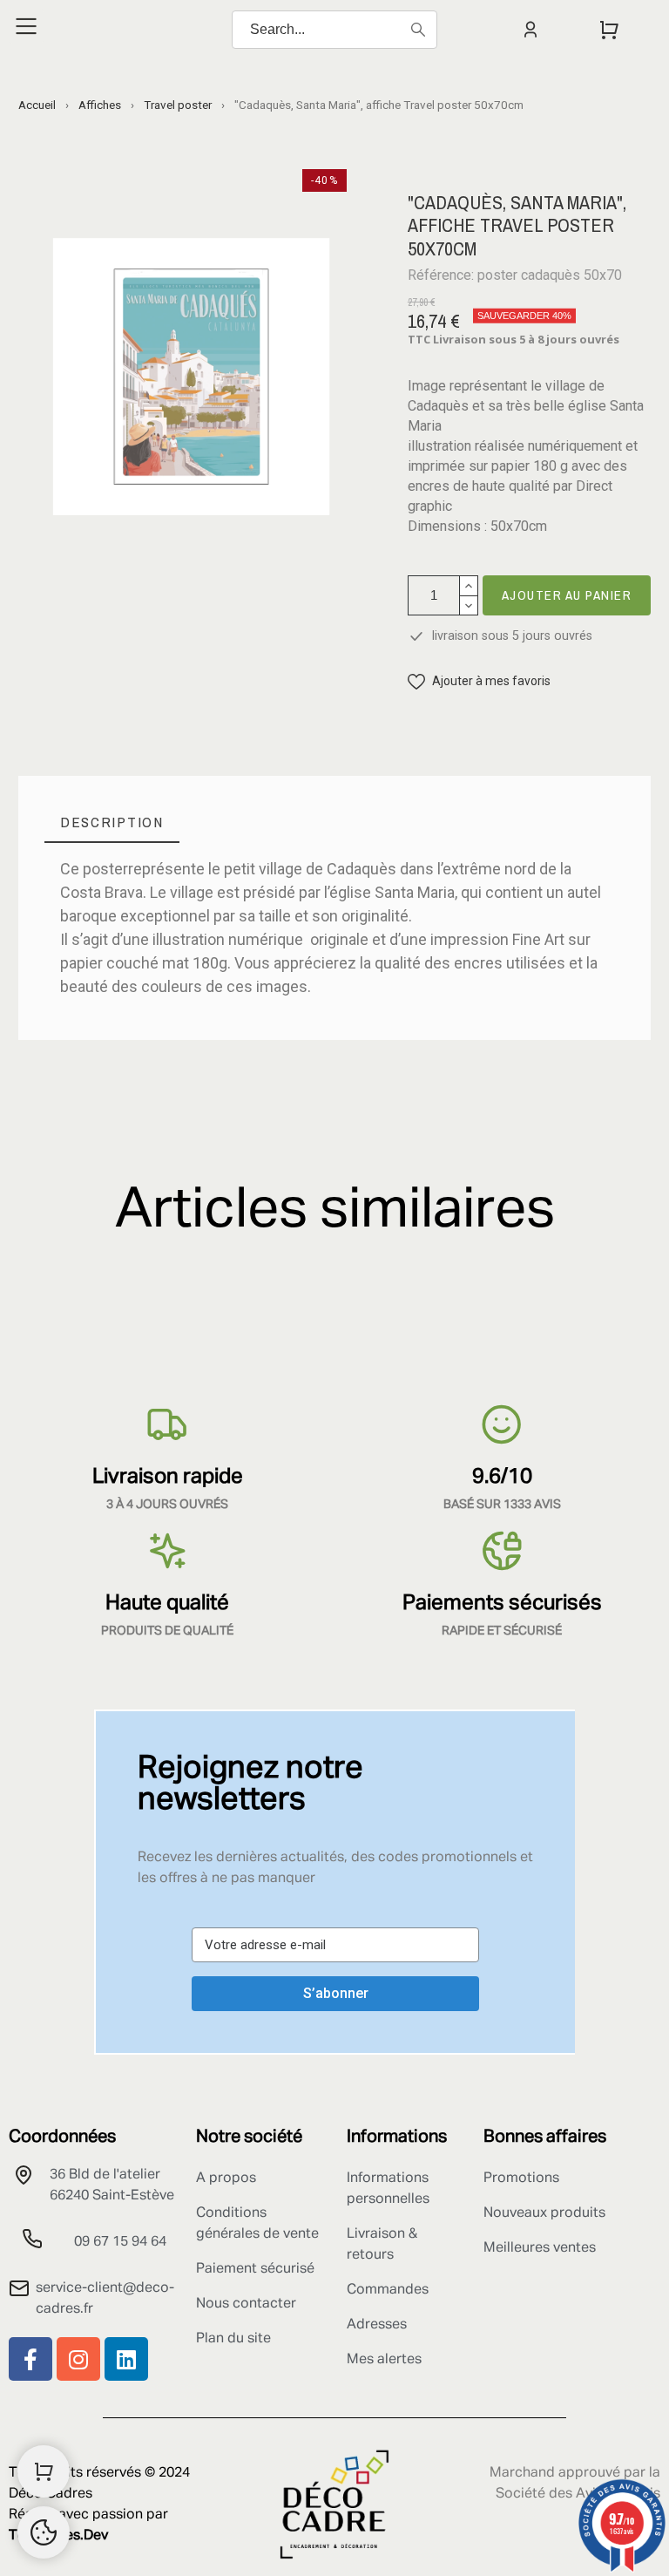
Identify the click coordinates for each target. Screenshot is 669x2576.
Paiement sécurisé (255, 2269)
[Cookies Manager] (44, 2532)
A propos (226, 2178)
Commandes (388, 2290)
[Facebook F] (30, 2359)
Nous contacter (246, 2304)
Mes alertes (384, 2360)
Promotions (521, 2178)
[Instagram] (78, 2359)
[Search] (418, 30)
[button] (479, 681)
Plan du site (233, 2339)
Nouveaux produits (544, 2213)
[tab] (112, 822)
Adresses (377, 2325)
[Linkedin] (126, 2359)
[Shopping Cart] (44, 2471)
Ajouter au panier (567, 595)
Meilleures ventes (540, 2248)
